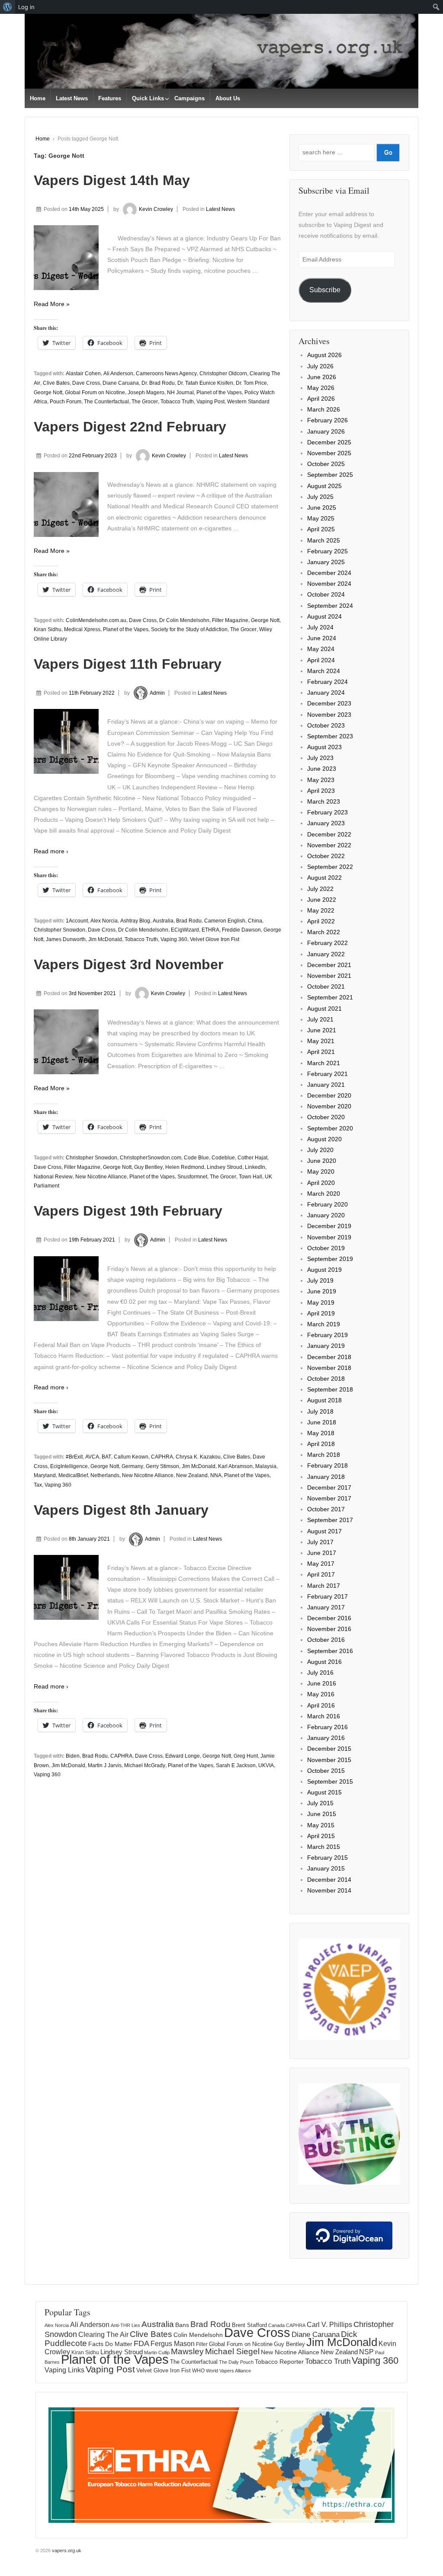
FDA (141, 2343)
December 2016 (329, 1618)
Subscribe (325, 290)
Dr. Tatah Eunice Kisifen (205, 383)
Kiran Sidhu (48, 629)
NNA (216, 1475)
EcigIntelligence (69, 1466)
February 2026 (327, 420)
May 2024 (321, 649)
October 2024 (326, 594)
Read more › (51, 851)
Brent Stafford (249, 2325)
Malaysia (266, 1466)
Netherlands (105, 1475)
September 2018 (330, 1389)
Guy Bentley (148, 1167)
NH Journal (180, 393)
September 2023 (330, 736)
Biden (73, 1756)
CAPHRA (162, 1457)
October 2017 (326, 1509)
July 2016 (320, 1673)
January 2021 (326, 1085)
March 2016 (324, 1716)
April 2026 (321, 399)
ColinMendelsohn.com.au (96, 620)
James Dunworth (66, 939)
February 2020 (327, 1204)
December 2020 (329, 1095)
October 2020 (326, 1117)
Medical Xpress (82, 629)
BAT (106, 1457)
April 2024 (321, 660)
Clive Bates (56, 383)
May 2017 (321, 1564)
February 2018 (327, 1465)
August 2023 (324, 747)
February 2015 (327, 1858)
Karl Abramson (235, 1466)
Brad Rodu (189, 921)
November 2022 (329, 845)
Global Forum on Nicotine (95, 393)
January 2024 (326, 693)
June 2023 (322, 769)
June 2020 (322, 1161)
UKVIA (266, 1765)
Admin (157, 693)
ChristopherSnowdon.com (151, 1158)
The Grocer (145, 402)
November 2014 (329, 1890)
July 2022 (320, 889)
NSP (366, 2352)
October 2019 (326, 1248)
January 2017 (326, 1607)
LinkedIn (255, 1167)
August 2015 (324, 1792)
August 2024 (324, 616)
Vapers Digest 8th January (121, 1510)
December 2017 (329, 1488)
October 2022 (326, 856)
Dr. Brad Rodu (158, 383)
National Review (53, 1177)
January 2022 (326, 954)
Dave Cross (86, 383)
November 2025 (329, 453)
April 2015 (321, 1836)
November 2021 (329, 976)
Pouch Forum (66, 402)
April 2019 (321, 1313)
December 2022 (329, 834)
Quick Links (148, 98)
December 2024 (329, 573)
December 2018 (329, 1357)
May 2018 (321, 1433)
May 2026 (321, 388)
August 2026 (324, 355)
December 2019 (329, 1226)
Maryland (45, 1475)
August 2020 (324, 1139)
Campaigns (189, 98)
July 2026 (320, 366)
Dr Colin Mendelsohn (184, 620)
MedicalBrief (73, 1475)
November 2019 (329, 1237)
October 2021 (326, 986)
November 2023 (329, 715)
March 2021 (324, 1063)
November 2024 (329, 584)
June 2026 (322, 377)
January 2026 (326, 431)
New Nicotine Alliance (101, 1177)
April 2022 (321, 921)
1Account (77, 921)
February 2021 (327, 1074)
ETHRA (210, 930)
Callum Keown (131, 1457)
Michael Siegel (232, 2351)
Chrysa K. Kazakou (198, 1457)
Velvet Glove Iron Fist (215, 939)
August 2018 (324, 1400)
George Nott (48, 393)
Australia (163, 921)
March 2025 (324, 540)
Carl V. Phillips (329, 2324)
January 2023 (326, 823)
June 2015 (322, 1814)
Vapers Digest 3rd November (128, 964)
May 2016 (321, 1694)
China (255, 921)
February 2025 (327, 551)
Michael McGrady (145, 1765)
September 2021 (330, 997)
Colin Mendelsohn (198, 2335)
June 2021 (322, 1030)
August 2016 (324, 1662)
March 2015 (324, 1847)
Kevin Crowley (156, 209)
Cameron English (225, 921)
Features (110, 98)
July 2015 (320, 1803)
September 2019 (330, 1259)
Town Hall (250, 1177)
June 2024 (322, 638)
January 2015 (326, 1868)
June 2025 (322, 508)
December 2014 (329, 1880)
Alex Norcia (104, 921)
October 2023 (326, 725)
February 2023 (327, 812)
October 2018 (326, 1379)
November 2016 (329, 1629)
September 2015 (330, 1781)
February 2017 (327, 1596)
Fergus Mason (173, 2344)
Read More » (52, 304)
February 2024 (327, 682)
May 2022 (321, 910)
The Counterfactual (106, 402)
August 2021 (324, 1009)
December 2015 (329, 1749)
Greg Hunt (246, 1756)
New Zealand (192, 1475)
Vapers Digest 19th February (128, 1211)
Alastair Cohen (83, 373)
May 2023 (321, 780)
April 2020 (321, 1183)
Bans (182, 2325)
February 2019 (327, 1335)
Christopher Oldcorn (223, 373)
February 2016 (327, 1727)
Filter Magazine (230, 620)
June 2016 (322, 1683)
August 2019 (324, 1270)
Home (38, 98)
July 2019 (320, 1280)
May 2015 (321, 1825)
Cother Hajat (252, 1158)
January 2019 (326, 1346)
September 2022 (330, 867)
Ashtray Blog (135, 921)
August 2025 (324, 486)
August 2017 (324, 1531)
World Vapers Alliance (228, 2371)
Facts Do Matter (110, 2344)
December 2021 (329, 965)
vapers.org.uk (66, 2550)
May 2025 (321, 518)
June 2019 (322, 1291)
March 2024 (324, 671)
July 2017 (320, 1542)
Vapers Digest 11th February (128, 664)
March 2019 (324, 1324)
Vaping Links (64, 2370)
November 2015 (329, 1760)
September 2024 (330, 606)
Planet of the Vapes (219, 393)
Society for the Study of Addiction (189, 629)
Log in (26, 7)
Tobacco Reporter (279, 2362)
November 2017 (329, 1498)
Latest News (72, 98)
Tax (38, 1485)
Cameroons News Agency (166, 373)
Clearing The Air (103, 2335)
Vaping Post (210, 402)
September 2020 (330, 1128)
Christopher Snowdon (59, 930)
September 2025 (330, 475)
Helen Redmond (185, 1167)
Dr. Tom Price (251, 383)
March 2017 (324, 1586)
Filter (202, 2344)
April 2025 (321, 529)
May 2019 (321, 1302)
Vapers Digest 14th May (112, 180)
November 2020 (329, 1106)
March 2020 (324, 1194)
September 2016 (330, 1651)
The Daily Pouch (236, 2362)
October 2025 (326, 464)
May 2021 (321, 1041)
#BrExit (74, 1457)
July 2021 (320, 1019)
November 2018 (329, 1368)
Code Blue (196, 1158)
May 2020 (321, 1171)
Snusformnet (192, 1177)
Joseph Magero (146, 393)
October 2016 (326, 1640)
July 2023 (320, 758)
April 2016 (321, 1705)
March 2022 (324, 932)
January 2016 (326, 1738)
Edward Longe (183, 1756)
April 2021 (321, 1052)
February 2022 (327, 943)
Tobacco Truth (177, 402)
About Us (228, 98)
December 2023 (329, 703)
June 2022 (322, 900)
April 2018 (321, 1444)
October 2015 (326, 1771)
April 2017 (321, 1574)
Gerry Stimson (162, 1466)
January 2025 (326, 562)
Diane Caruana (121, 383)
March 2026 (324, 409)
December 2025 (329, 442)
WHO (198, 2371)
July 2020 (320, 1150)
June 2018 (322, 1422)
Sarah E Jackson (236, 1765)
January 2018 (326, 1477)
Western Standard (248, 402)
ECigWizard (185, 930)
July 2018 (320, 1411)
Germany (132, 1466)
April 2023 (321, 791)
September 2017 (330, 1520)
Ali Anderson (118, 373)
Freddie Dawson (241, 930)
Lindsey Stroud (225, 1167)
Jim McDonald (105, 939)
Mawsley (187, 2351)
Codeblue (223, 1158)
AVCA (92, 1457)
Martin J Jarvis (105, 1765)
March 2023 (324, 801)
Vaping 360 (174, 939)
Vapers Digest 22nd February (130, 427)
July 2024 (320, 627)
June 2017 (322, 1553)
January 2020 (326, 1215)
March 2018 (324, 1455)
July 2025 (320, 497)
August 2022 (324, 878)
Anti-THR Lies (125, 2325)
